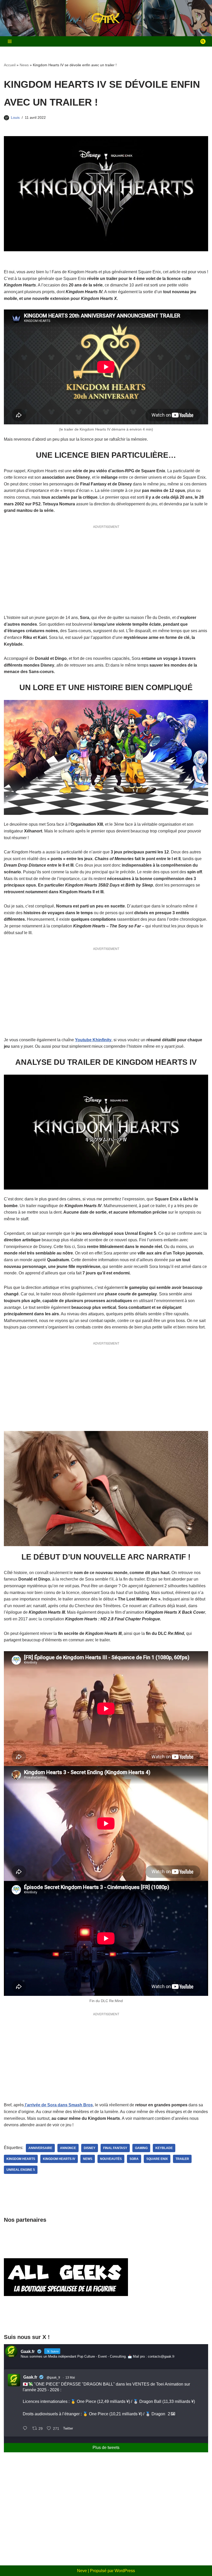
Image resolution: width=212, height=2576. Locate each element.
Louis (15, 117)
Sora (134, 2159)
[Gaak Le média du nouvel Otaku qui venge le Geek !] (106, 18)
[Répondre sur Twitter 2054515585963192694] (26, 2429)
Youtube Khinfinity (93, 1040)
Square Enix (157, 2159)
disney (90, 2148)
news (88, 2159)
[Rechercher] (203, 41)
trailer (182, 2159)
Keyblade (164, 2148)
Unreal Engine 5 (21, 2170)
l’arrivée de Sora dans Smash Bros (58, 2105)
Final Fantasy (115, 2148)
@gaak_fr (53, 2378)
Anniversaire (40, 2148)
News (24, 65)
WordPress (125, 2571)
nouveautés (111, 2159)
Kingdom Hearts (21, 2159)
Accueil (10, 65)
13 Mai (70, 2378)
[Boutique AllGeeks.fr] (66, 2319)
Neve (82, 2571)
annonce (68, 2148)
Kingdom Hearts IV (59, 2159)
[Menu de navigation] (10, 41)
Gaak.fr (30, 2377)
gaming (141, 2148)
